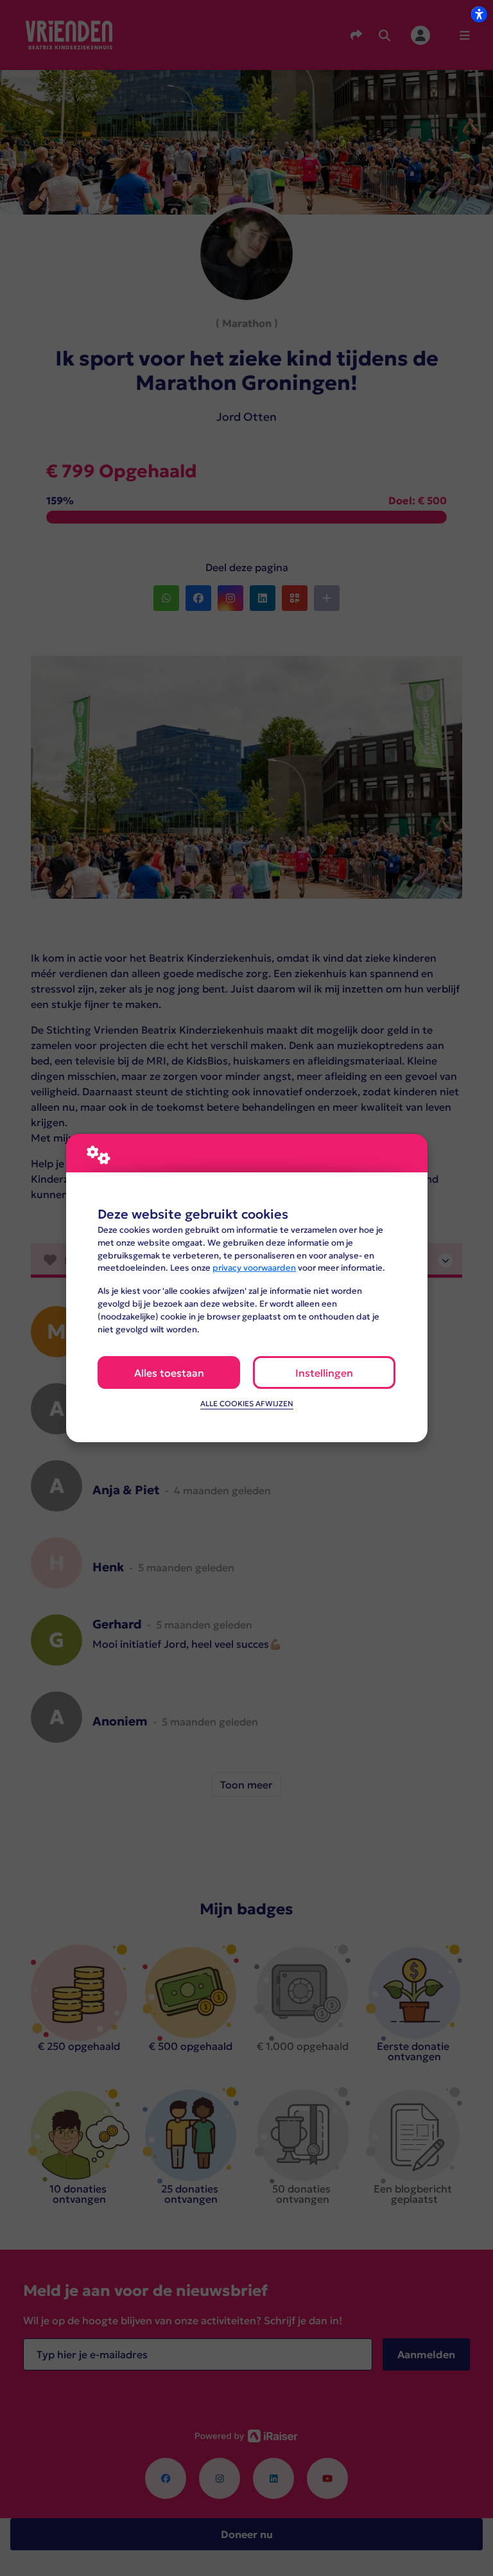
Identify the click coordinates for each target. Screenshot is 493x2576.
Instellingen (324, 1373)
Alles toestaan (169, 1373)
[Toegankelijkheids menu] (479, 14)
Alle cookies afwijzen (247, 1404)
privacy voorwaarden (254, 1268)
